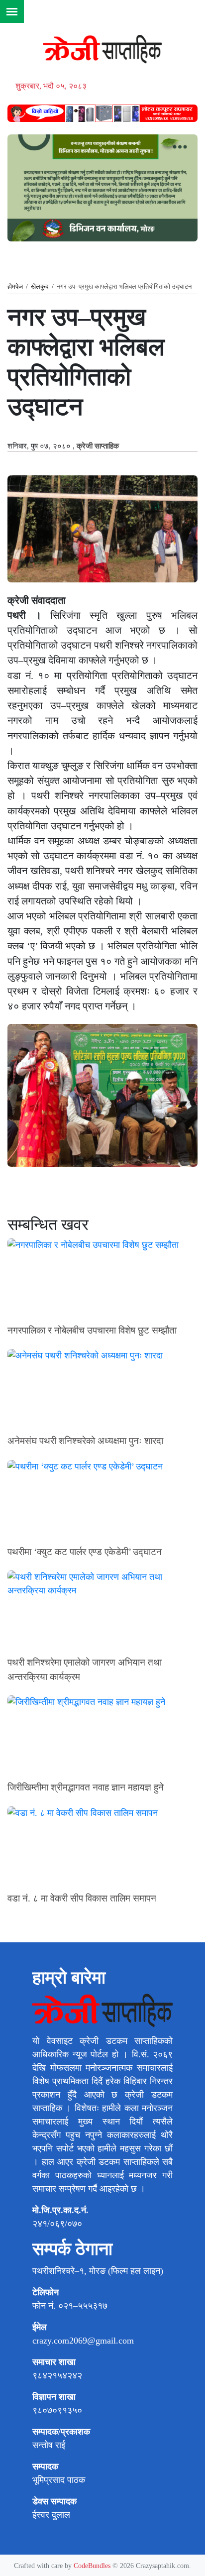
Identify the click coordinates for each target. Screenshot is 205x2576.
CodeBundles (93, 2566)
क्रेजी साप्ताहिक (98, 446)
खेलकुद (40, 286)
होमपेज (15, 286)
